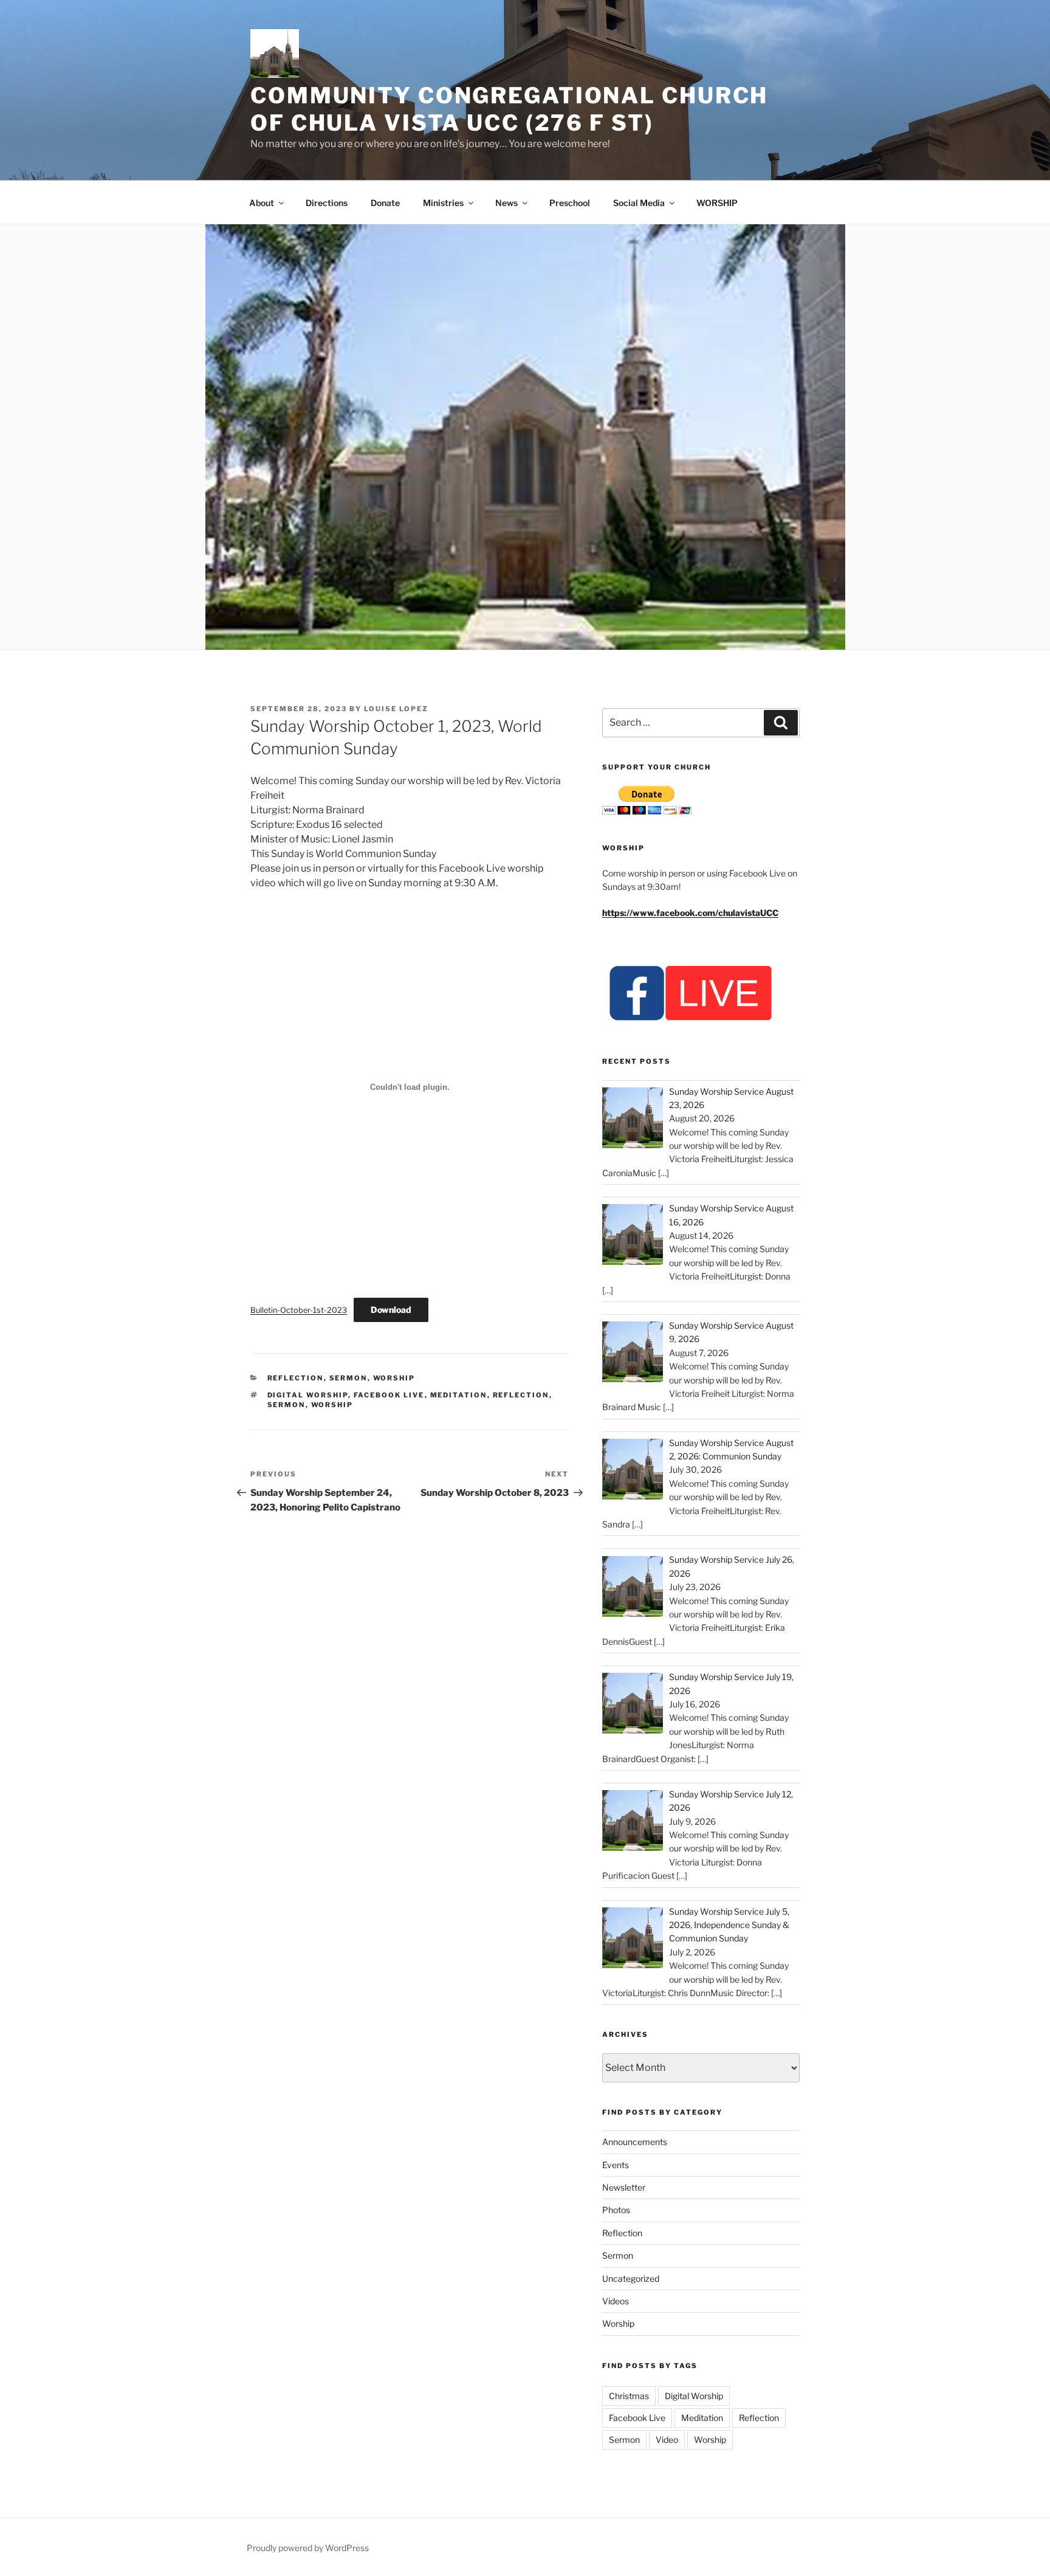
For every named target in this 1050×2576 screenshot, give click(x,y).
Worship (394, 1378)
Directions (327, 203)
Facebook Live (389, 1395)
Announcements (635, 2142)
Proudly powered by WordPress (308, 2548)
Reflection (296, 1378)
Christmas (629, 2396)
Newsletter (624, 2187)
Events (616, 2165)
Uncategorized (631, 2278)
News (506, 203)
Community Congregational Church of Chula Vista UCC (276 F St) (509, 109)
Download (391, 1310)
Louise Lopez (396, 709)
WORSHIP (717, 203)
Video (667, 2440)
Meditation (459, 1395)
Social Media (639, 203)
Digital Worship (308, 1395)
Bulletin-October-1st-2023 (299, 1310)
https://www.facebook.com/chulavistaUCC (690, 913)
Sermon (348, 1378)
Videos (616, 2301)
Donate (385, 203)
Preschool (570, 203)
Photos (616, 2210)
